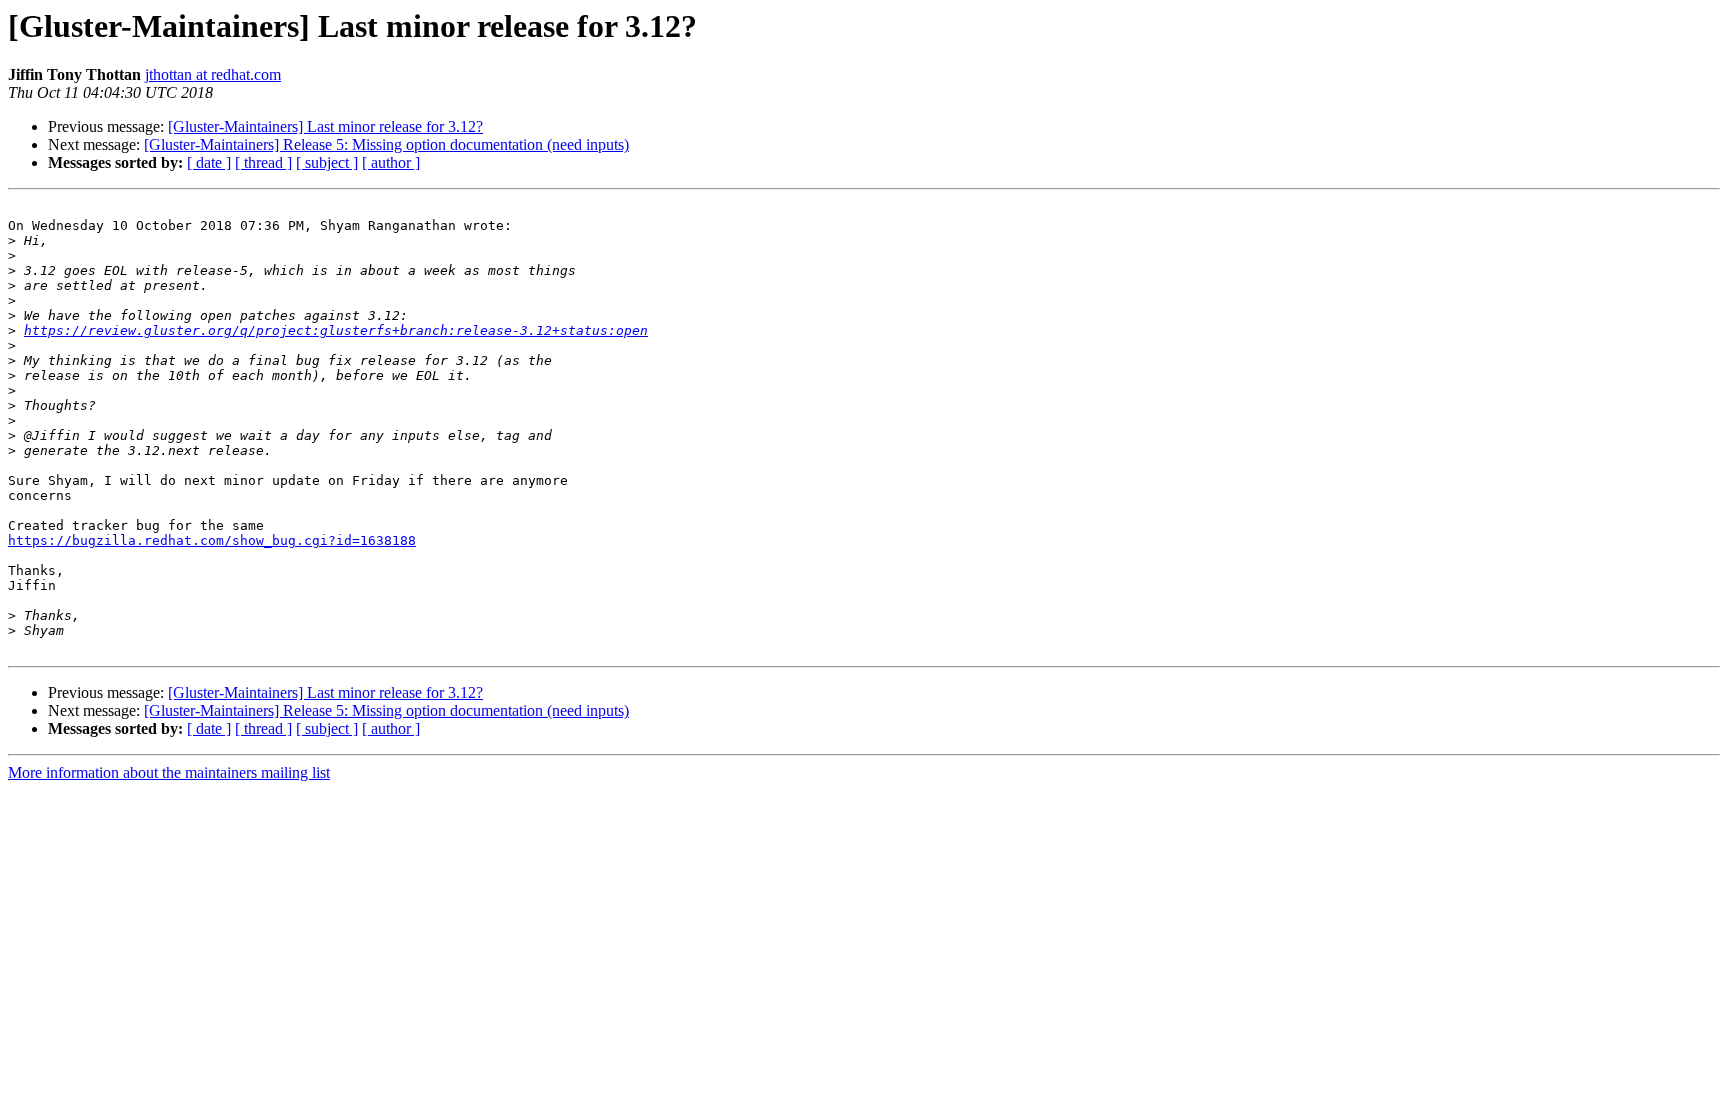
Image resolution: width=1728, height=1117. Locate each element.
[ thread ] (263, 162)
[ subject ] (327, 162)
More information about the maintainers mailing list (169, 772)
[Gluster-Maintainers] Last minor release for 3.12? (325, 126)
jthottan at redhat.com (213, 74)
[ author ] (391, 162)
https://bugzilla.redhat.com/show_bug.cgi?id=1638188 (212, 540)
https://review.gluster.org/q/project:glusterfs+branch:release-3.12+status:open (336, 330)
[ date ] (209, 162)
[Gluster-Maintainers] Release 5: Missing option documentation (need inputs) (386, 144)
